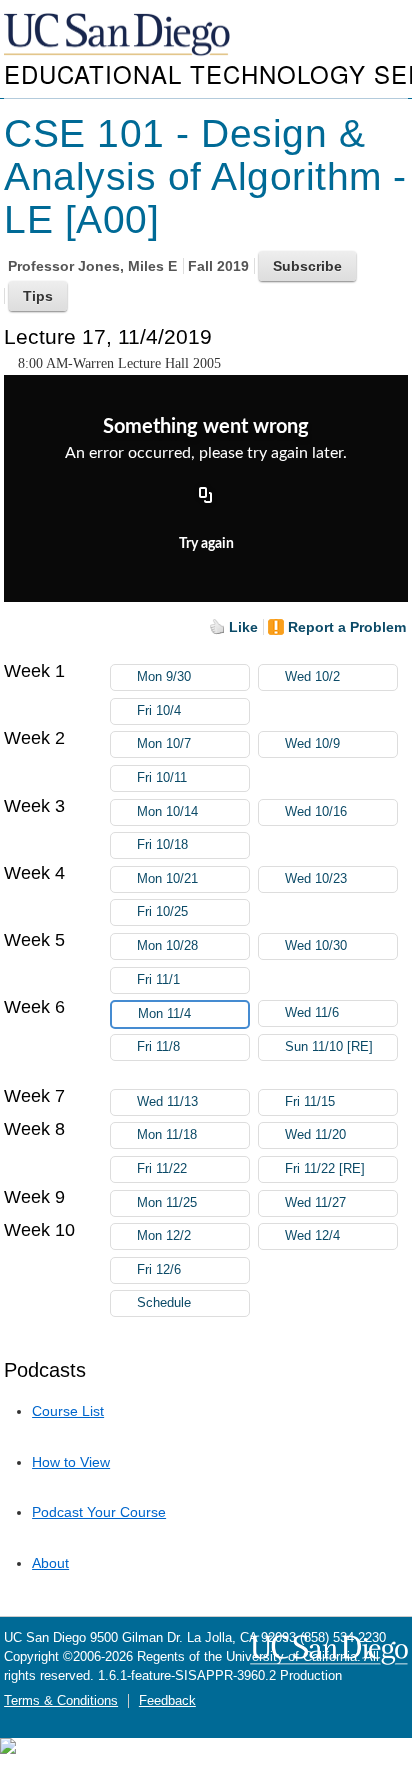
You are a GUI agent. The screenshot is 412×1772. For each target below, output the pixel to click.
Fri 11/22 (162, 1169)
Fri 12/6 (159, 1270)
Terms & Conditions (61, 1701)
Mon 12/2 (164, 1236)
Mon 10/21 (167, 879)
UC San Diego (119, 35)
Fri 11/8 (158, 1047)
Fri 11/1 (158, 980)
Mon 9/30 (164, 677)
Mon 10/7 (164, 744)
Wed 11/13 (167, 1102)
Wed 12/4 (312, 1236)
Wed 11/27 (315, 1203)
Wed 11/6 (312, 1013)
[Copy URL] (206, 496)
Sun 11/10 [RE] (329, 1047)
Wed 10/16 (316, 812)
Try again (206, 544)
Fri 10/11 (162, 778)
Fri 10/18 (162, 845)
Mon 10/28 (167, 946)
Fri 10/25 (162, 912)
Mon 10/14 (167, 812)
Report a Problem (347, 627)
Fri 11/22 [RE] (325, 1169)
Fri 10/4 (159, 711)
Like (243, 627)
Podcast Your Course (99, 1512)
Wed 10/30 (316, 946)
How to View (71, 1462)
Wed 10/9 (312, 744)
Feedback (167, 1701)
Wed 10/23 (316, 879)
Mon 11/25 (167, 1203)
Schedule (164, 1303)
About (50, 1563)
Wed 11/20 (315, 1135)
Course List (68, 1411)
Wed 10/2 (312, 677)
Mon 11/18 (167, 1135)
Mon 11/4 (164, 1014)
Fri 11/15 (310, 1102)
